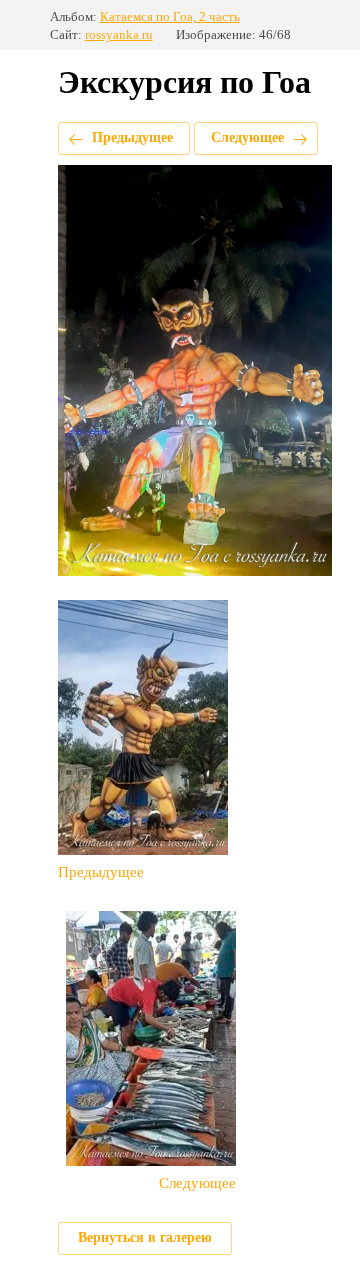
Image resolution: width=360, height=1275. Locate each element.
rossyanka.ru (119, 34)
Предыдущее (132, 137)
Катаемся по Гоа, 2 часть (170, 16)
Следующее (247, 137)
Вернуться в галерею (145, 1237)
